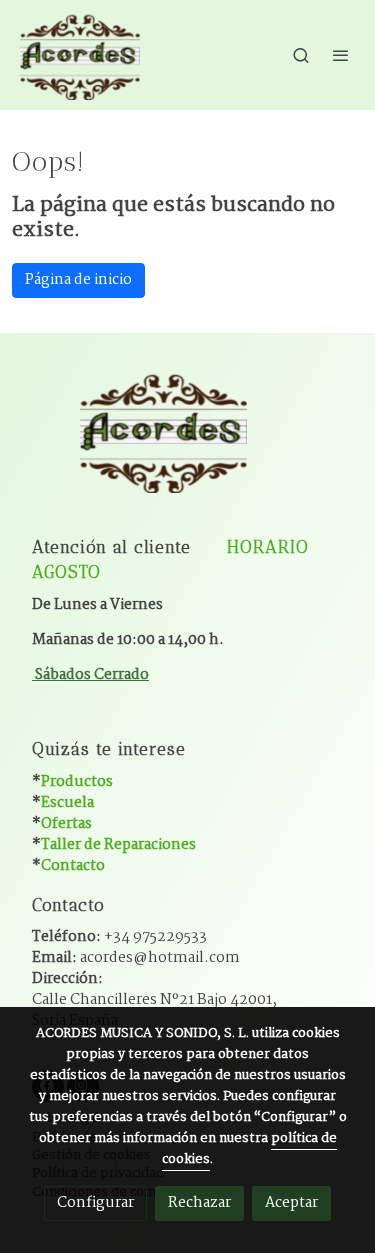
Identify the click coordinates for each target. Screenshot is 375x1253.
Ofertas (66, 824)
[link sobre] (187, 442)
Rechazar (199, 1203)
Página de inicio (78, 280)
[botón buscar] (301, 55)
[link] (80, 55)
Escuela (67, 803)
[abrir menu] (341, 55)
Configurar (95, 1203)
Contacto (73, 866)
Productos (77, 782)
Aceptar (291, 1203)
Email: (136, 958)
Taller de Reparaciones (118, 845)
